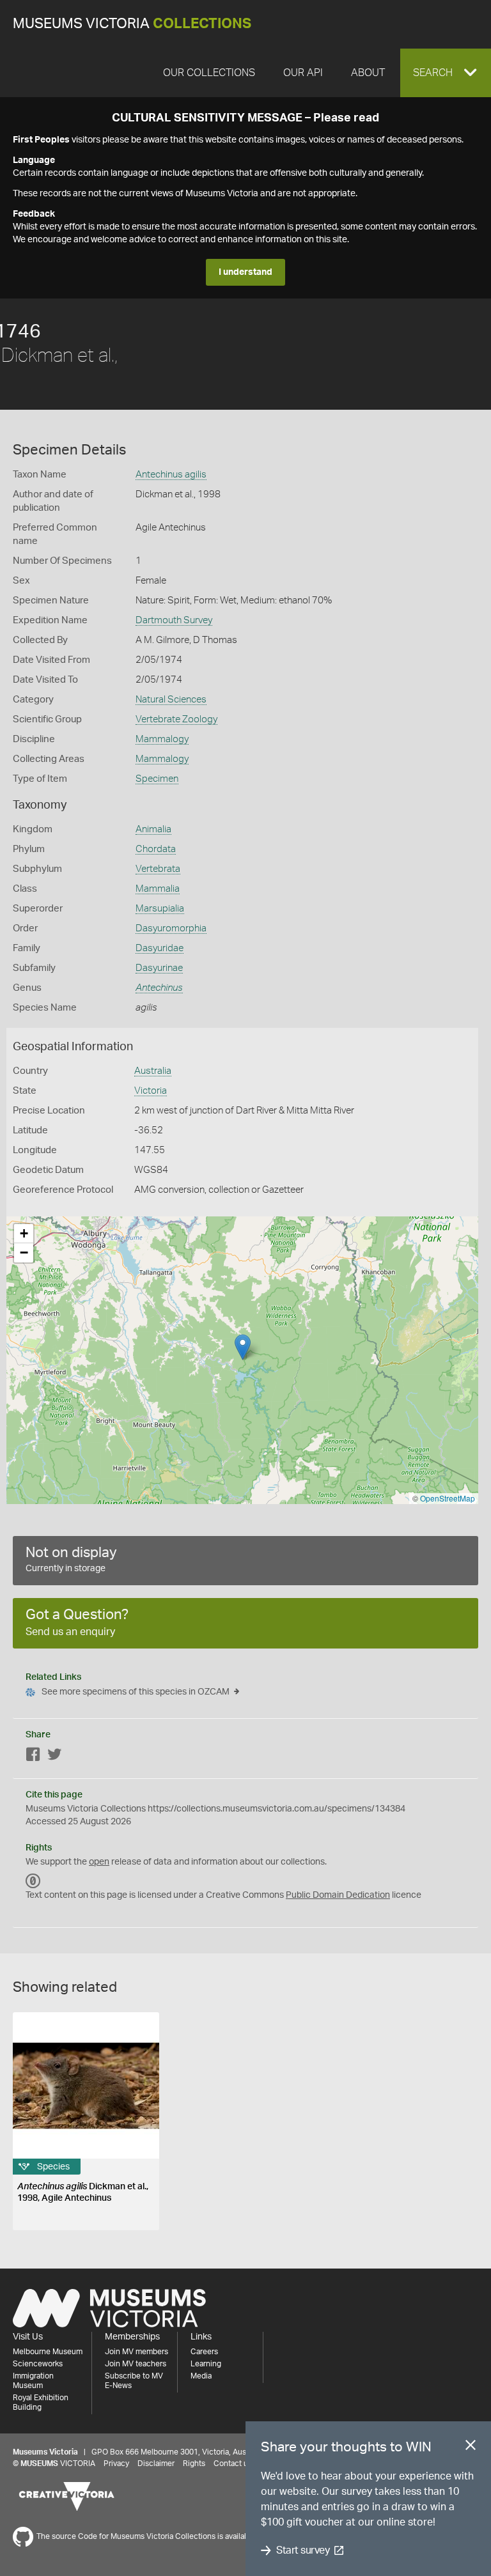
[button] (446, 73)
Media (201, 2376)
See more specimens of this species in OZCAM (136, 1692)
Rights (194, 2463)
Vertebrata (158, 869)
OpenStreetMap (448, 1498)
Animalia (153, 829)
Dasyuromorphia (171, 928)
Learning (206, 2364)
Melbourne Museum (48, 2352)
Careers (204, 2352)
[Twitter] (54, 1757)
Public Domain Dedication (338, 1895)
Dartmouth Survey (174, 620)
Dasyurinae (159, 968)
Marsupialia (160, 909)
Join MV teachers (136, 2364)
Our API (303, 73)
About (368, 73)
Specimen (157, 779)
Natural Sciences (171, 700)
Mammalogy (162, 739)
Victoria (151, 1091)
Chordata (156, 849)
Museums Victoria (132, 24)
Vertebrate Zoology (176, 719)
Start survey (303, 2550)
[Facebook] (33, 1757)
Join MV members (136, 2352)
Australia (153, 1071)
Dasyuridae (160, 948)
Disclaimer (156, 2463)
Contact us (233, 2463)
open (99, 1862)
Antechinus (159, 988)
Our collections (209, 73)
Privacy (116, 2463)
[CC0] (33, 1881)
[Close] (471, 2448)
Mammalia (158, 889)
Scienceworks (38, 2364)
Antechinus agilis (171, 475)
